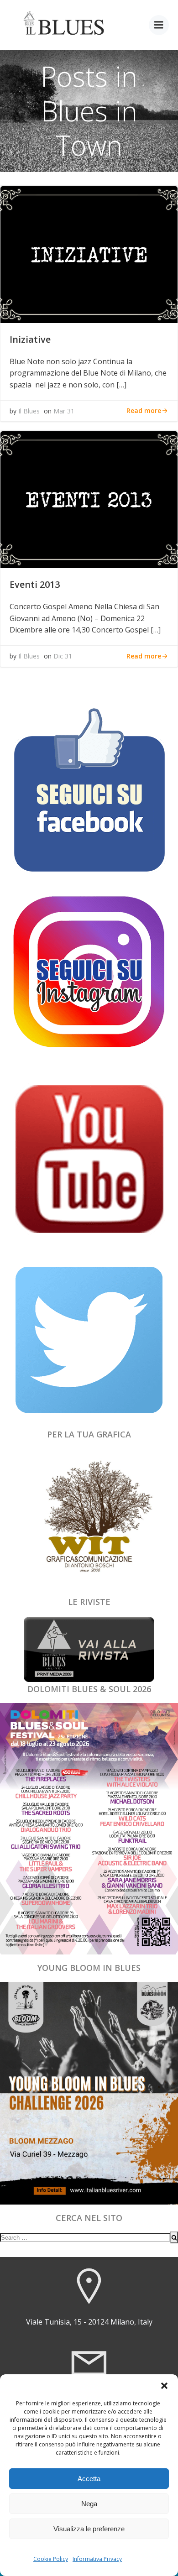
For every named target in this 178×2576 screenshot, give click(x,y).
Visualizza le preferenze (89, 2529)
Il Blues (29, 411)
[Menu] (159, 25)
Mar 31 (64, 411)
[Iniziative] (89, 254)
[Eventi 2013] (89, 499)
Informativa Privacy (97, 2559)
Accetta (89, 2479)
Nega (89, 2504)
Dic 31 (63, 656)
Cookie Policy (51, 2559)
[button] (164, 2386)
